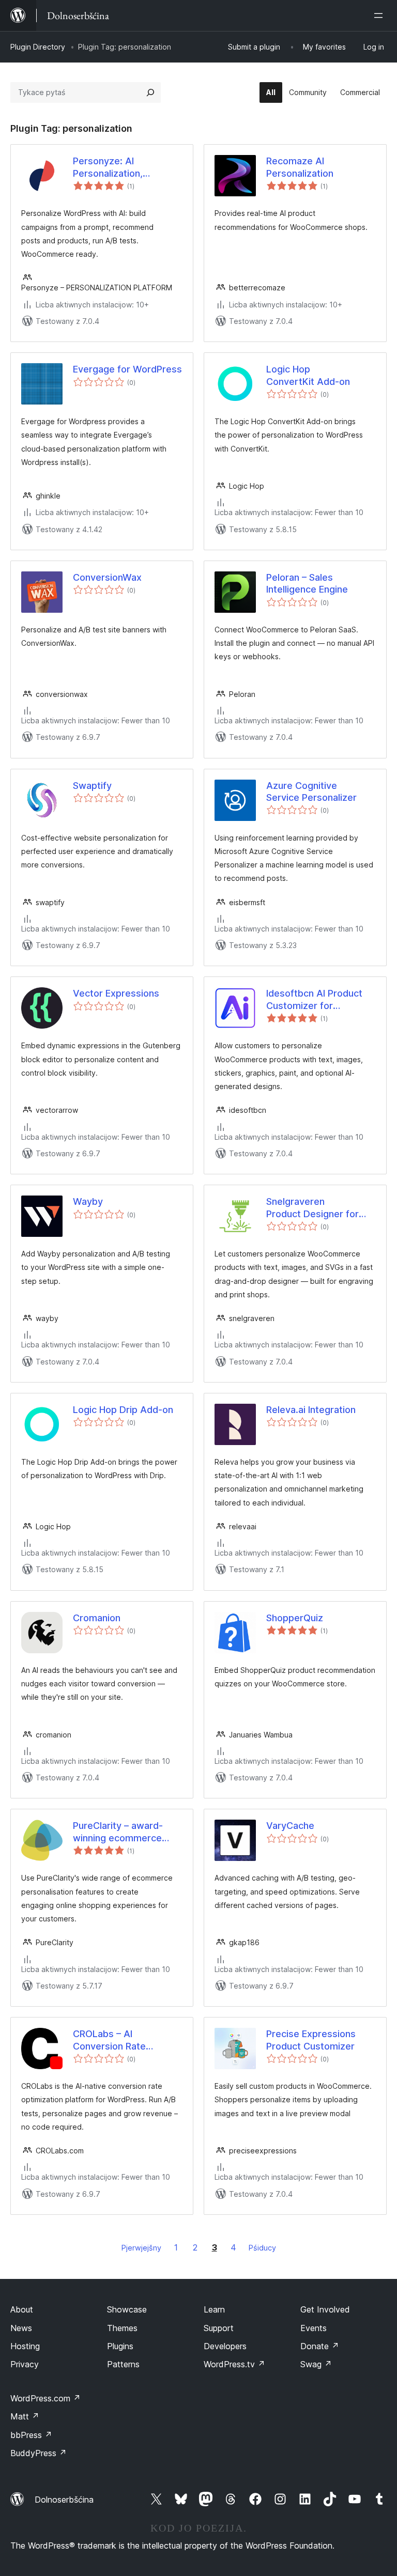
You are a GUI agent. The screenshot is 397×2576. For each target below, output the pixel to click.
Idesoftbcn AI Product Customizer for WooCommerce (314, 1000)
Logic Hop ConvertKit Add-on (308, 375)
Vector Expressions (116, 993)
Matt (25, 2416)
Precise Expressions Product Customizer (311, 2040)
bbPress (31, 2435)
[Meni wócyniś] (380, 15)
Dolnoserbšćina (64, 2500)
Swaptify (92, 786)
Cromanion (97, 1618)
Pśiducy (262, 2248)
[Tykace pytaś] (150, 92)
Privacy (25, 2364)
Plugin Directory (38, 47)
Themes (122, 2328)
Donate (320, 2346)
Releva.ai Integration (311, 1410)
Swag (316, 2364)
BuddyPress (39, 2453)
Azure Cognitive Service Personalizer (311, 792)
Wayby (88, 1201)
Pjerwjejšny (141, 2248)
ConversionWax (107, 577)
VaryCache (290, 1826)
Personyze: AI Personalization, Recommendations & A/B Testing (114, 167)
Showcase (127, 2309)
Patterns (123, 2364)
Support (219, 2328)
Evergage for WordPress (127, 369)
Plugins (120, 2346)
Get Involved (325, 2309)
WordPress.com (45, 2398)
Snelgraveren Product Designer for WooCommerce (312, 1208)
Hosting (25, 2346)
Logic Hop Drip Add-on (123, 1410)
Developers (225, 2346)
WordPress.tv (234, 2364)
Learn (214, 2309)
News (21, 2328)
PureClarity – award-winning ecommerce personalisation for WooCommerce (118, 1832)
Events (314, 2328)
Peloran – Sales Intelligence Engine (307, 583)
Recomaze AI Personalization (300, 167)
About (22, 2309)
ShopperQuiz (295, 1618)
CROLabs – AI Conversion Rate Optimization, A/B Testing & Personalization (111, 2040)
